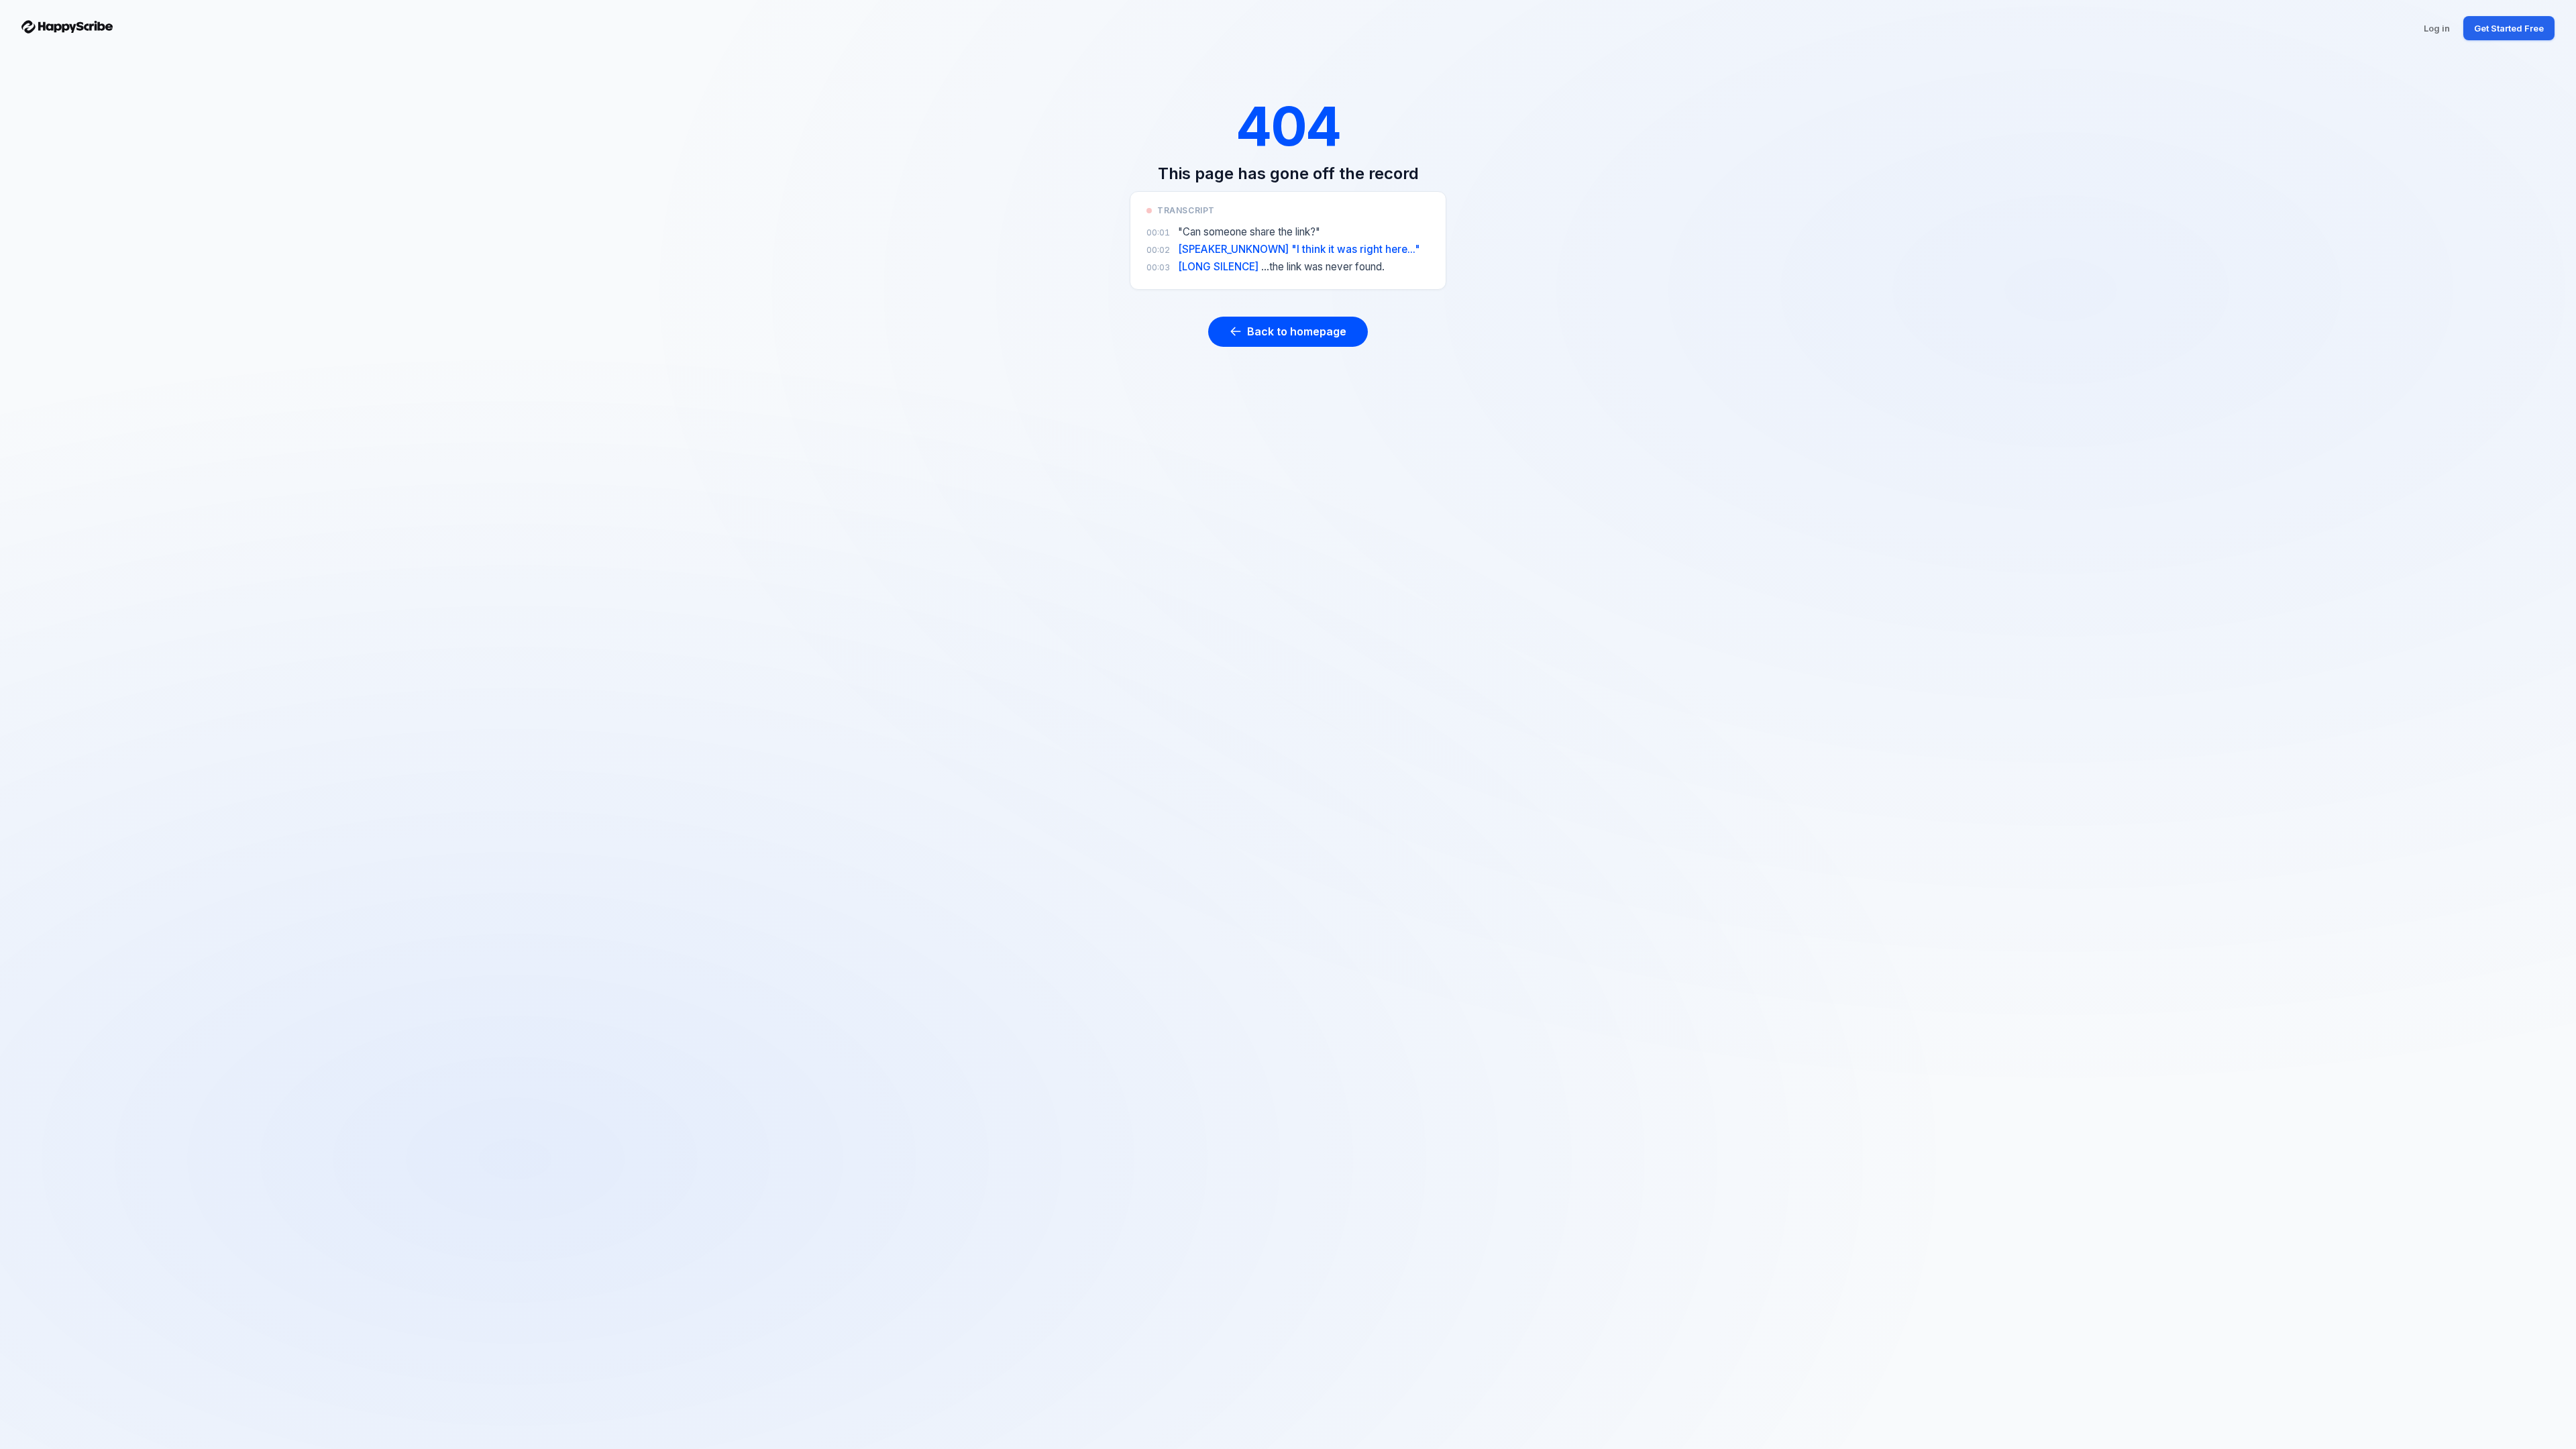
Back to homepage (1297, 331)
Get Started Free (2509, 28)
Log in (2437, 28)
